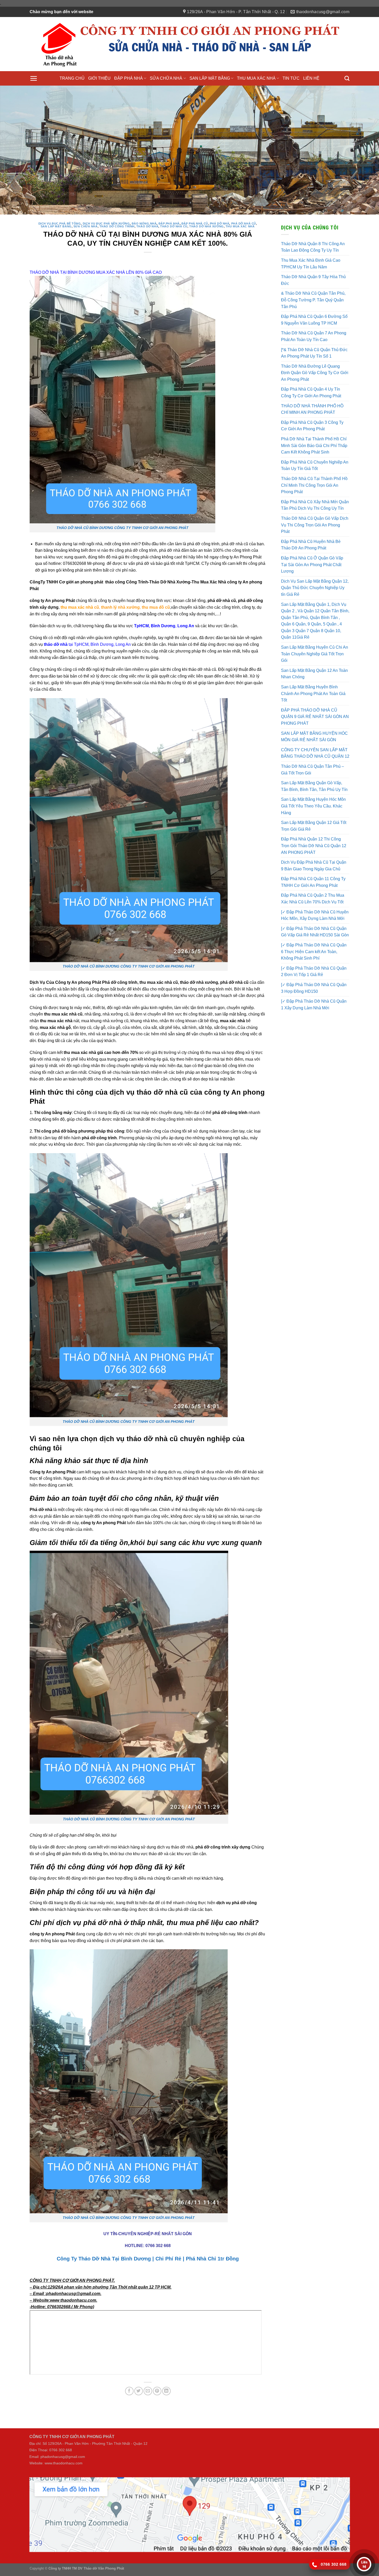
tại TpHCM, (67, 628)
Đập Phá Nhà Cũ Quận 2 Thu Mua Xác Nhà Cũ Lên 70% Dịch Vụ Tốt (313, 882)
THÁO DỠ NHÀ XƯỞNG (207, 210)
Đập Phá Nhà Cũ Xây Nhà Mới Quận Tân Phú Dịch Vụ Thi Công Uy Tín (315, 489)
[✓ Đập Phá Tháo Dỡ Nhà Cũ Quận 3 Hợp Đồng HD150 (314, 972)
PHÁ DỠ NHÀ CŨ (244, 207)
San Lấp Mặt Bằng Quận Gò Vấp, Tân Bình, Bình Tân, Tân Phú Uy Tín (314, 770)
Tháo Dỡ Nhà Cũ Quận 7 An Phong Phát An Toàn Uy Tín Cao (314, 320)
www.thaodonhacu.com (64, 2447)
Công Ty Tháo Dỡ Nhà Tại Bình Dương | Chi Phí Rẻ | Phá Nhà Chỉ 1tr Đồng (148, 2242)
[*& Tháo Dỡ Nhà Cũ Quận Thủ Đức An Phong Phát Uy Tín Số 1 (314, 337)
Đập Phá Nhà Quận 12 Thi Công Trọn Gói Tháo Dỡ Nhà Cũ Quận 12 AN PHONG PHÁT (314, 829)
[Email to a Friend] (148, 2375)
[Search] (347, 78)
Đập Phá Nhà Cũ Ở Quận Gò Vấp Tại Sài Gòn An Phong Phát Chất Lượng (312, 548)
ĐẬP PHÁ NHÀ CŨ (195, 207)
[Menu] (34, 78)
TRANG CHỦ (72, 78)
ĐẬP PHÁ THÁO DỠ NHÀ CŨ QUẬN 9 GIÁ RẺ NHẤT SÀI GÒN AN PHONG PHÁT (315, 700)
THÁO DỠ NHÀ (147, 210)
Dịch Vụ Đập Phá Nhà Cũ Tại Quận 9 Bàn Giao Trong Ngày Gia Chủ (314, 849)
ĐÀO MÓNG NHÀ (144, 207)
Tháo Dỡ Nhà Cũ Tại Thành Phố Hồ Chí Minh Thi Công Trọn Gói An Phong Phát (314, 469)
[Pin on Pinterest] (157, 2375)
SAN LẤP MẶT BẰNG (210, 78)
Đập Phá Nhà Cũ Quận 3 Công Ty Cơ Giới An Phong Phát (312, 409)
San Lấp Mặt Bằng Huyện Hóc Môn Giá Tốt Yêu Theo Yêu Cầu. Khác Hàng (313, 790)
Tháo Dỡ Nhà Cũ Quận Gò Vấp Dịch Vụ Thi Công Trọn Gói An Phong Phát (315, 508)
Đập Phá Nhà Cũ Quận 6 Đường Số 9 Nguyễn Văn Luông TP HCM (314, 303)
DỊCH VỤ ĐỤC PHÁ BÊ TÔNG (60, 207)
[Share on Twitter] (139, 2375)
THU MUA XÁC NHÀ (256, 78)
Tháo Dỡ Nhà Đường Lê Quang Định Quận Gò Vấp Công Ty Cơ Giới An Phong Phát (315, 356)
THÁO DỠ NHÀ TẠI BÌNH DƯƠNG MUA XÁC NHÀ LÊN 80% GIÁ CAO (96, 256)
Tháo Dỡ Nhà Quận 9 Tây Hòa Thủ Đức (313, 264)
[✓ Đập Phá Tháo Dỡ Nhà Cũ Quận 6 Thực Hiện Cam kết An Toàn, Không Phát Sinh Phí (314, 935)
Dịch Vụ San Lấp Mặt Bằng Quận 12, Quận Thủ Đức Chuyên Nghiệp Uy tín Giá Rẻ (315, 571)
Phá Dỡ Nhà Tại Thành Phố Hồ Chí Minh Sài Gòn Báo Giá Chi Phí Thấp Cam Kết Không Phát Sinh (314, 429)
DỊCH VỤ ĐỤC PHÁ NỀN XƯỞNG (106, 207)
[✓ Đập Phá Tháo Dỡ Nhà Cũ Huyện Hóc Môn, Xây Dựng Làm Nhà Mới (315, 899)
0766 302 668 (158, 2229)
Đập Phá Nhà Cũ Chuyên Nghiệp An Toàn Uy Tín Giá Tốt (315, 449)
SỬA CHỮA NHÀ (166, 78)
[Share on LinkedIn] (166, 2375)
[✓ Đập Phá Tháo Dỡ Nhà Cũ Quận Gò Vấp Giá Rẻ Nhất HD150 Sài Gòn (315, 915)
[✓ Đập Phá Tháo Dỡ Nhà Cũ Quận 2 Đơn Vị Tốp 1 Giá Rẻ (314, 955)
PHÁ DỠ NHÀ (220, 207)
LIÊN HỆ (311, 78)
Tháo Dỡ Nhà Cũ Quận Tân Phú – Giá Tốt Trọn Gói (312, 753)
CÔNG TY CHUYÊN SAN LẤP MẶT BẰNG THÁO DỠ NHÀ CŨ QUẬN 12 (315, 737)
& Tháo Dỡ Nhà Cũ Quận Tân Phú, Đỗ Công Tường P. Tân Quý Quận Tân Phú (313, 284)
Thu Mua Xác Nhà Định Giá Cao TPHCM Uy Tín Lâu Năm (311, 247)
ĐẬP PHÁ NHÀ (129, 78)
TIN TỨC (291, 78)
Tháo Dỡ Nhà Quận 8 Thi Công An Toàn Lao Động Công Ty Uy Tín (313, 231)
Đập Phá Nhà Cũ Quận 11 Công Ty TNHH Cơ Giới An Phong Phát (313, 866)
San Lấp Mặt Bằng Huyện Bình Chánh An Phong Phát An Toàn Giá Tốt (313, 677)
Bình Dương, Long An (111, 628)
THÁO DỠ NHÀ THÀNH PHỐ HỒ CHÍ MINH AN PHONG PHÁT (312, 393)
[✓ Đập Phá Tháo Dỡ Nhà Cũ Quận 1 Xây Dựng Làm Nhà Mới (314, 988)
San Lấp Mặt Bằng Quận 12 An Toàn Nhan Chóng (314, 657)
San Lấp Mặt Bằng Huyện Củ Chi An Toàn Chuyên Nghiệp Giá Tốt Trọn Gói (315, 637)
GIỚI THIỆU (99, 78)
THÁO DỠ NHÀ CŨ (174, 210)
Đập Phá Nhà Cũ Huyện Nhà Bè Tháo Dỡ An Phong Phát (311, 528)
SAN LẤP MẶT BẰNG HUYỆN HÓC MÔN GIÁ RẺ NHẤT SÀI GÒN (314, 720)
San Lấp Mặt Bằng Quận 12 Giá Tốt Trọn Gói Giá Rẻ (314, 809)
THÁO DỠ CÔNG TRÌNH (117, 210)
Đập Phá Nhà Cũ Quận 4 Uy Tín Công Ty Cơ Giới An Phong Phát (311, 376)
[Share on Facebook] (129, 2375)
